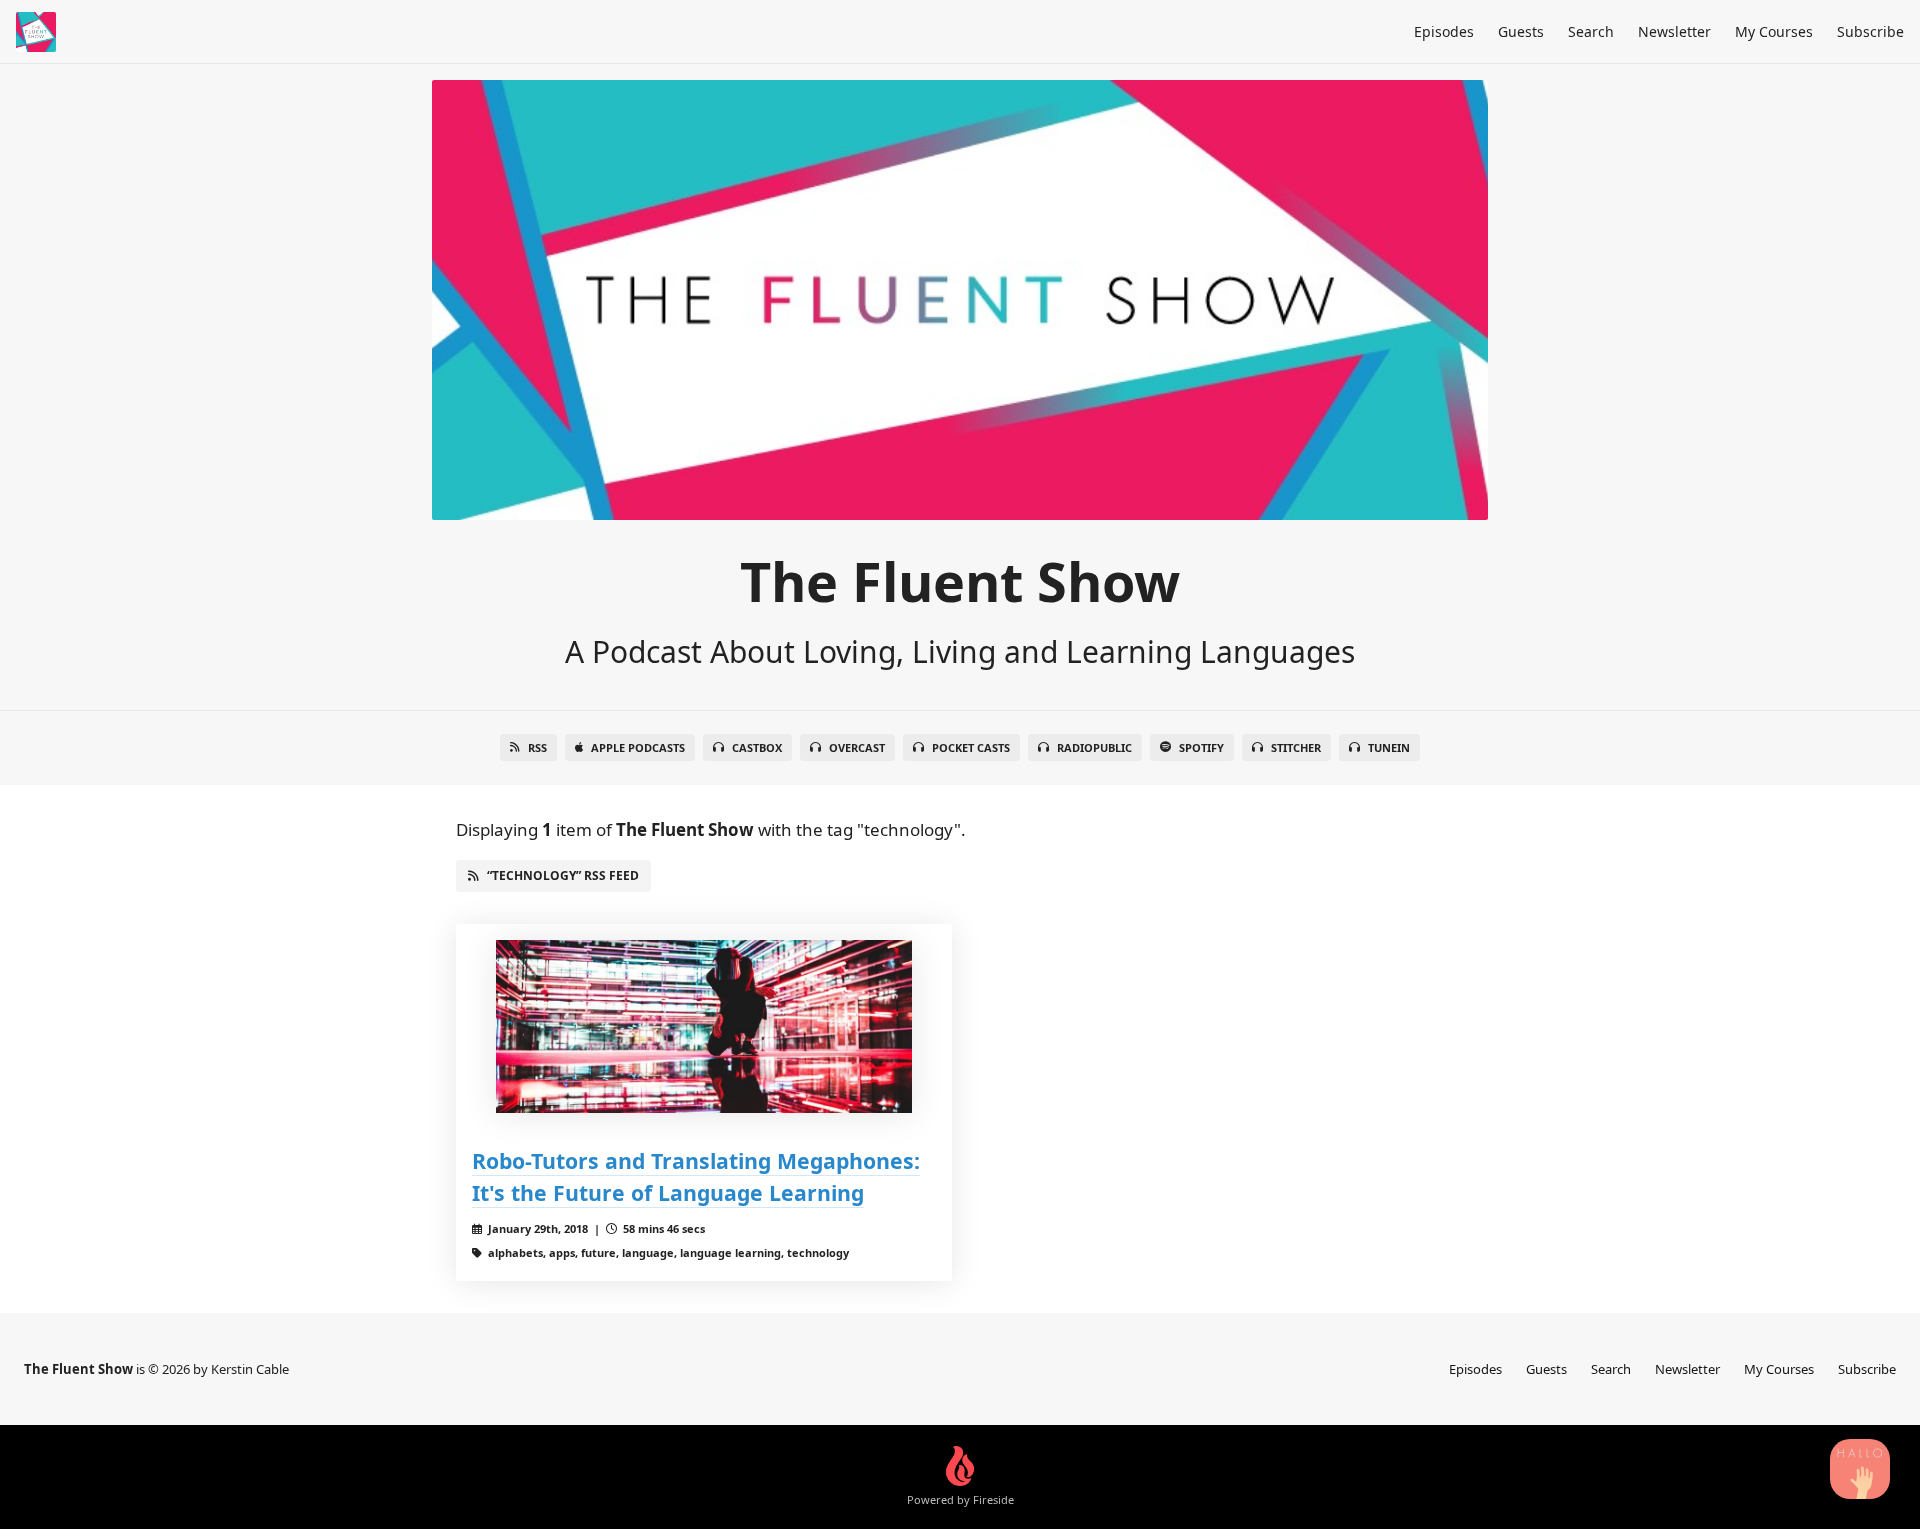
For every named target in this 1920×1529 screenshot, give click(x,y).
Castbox (757, 747)
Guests (1521, 31)
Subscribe (1870, 31)
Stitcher (1296, 747)
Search (1591, 31)
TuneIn (1389, 747)
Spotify (1201, 747)
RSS (537, 747)
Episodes (1444, 31)
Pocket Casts (971, 747)
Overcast (857, 747)
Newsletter (1674, 31)
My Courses (1774, 31)
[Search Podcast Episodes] (1860, 1469)
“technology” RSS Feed (563, 875)
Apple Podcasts (638, 747)
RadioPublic (1094, 747)
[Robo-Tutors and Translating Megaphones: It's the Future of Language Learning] (704, 1026)
